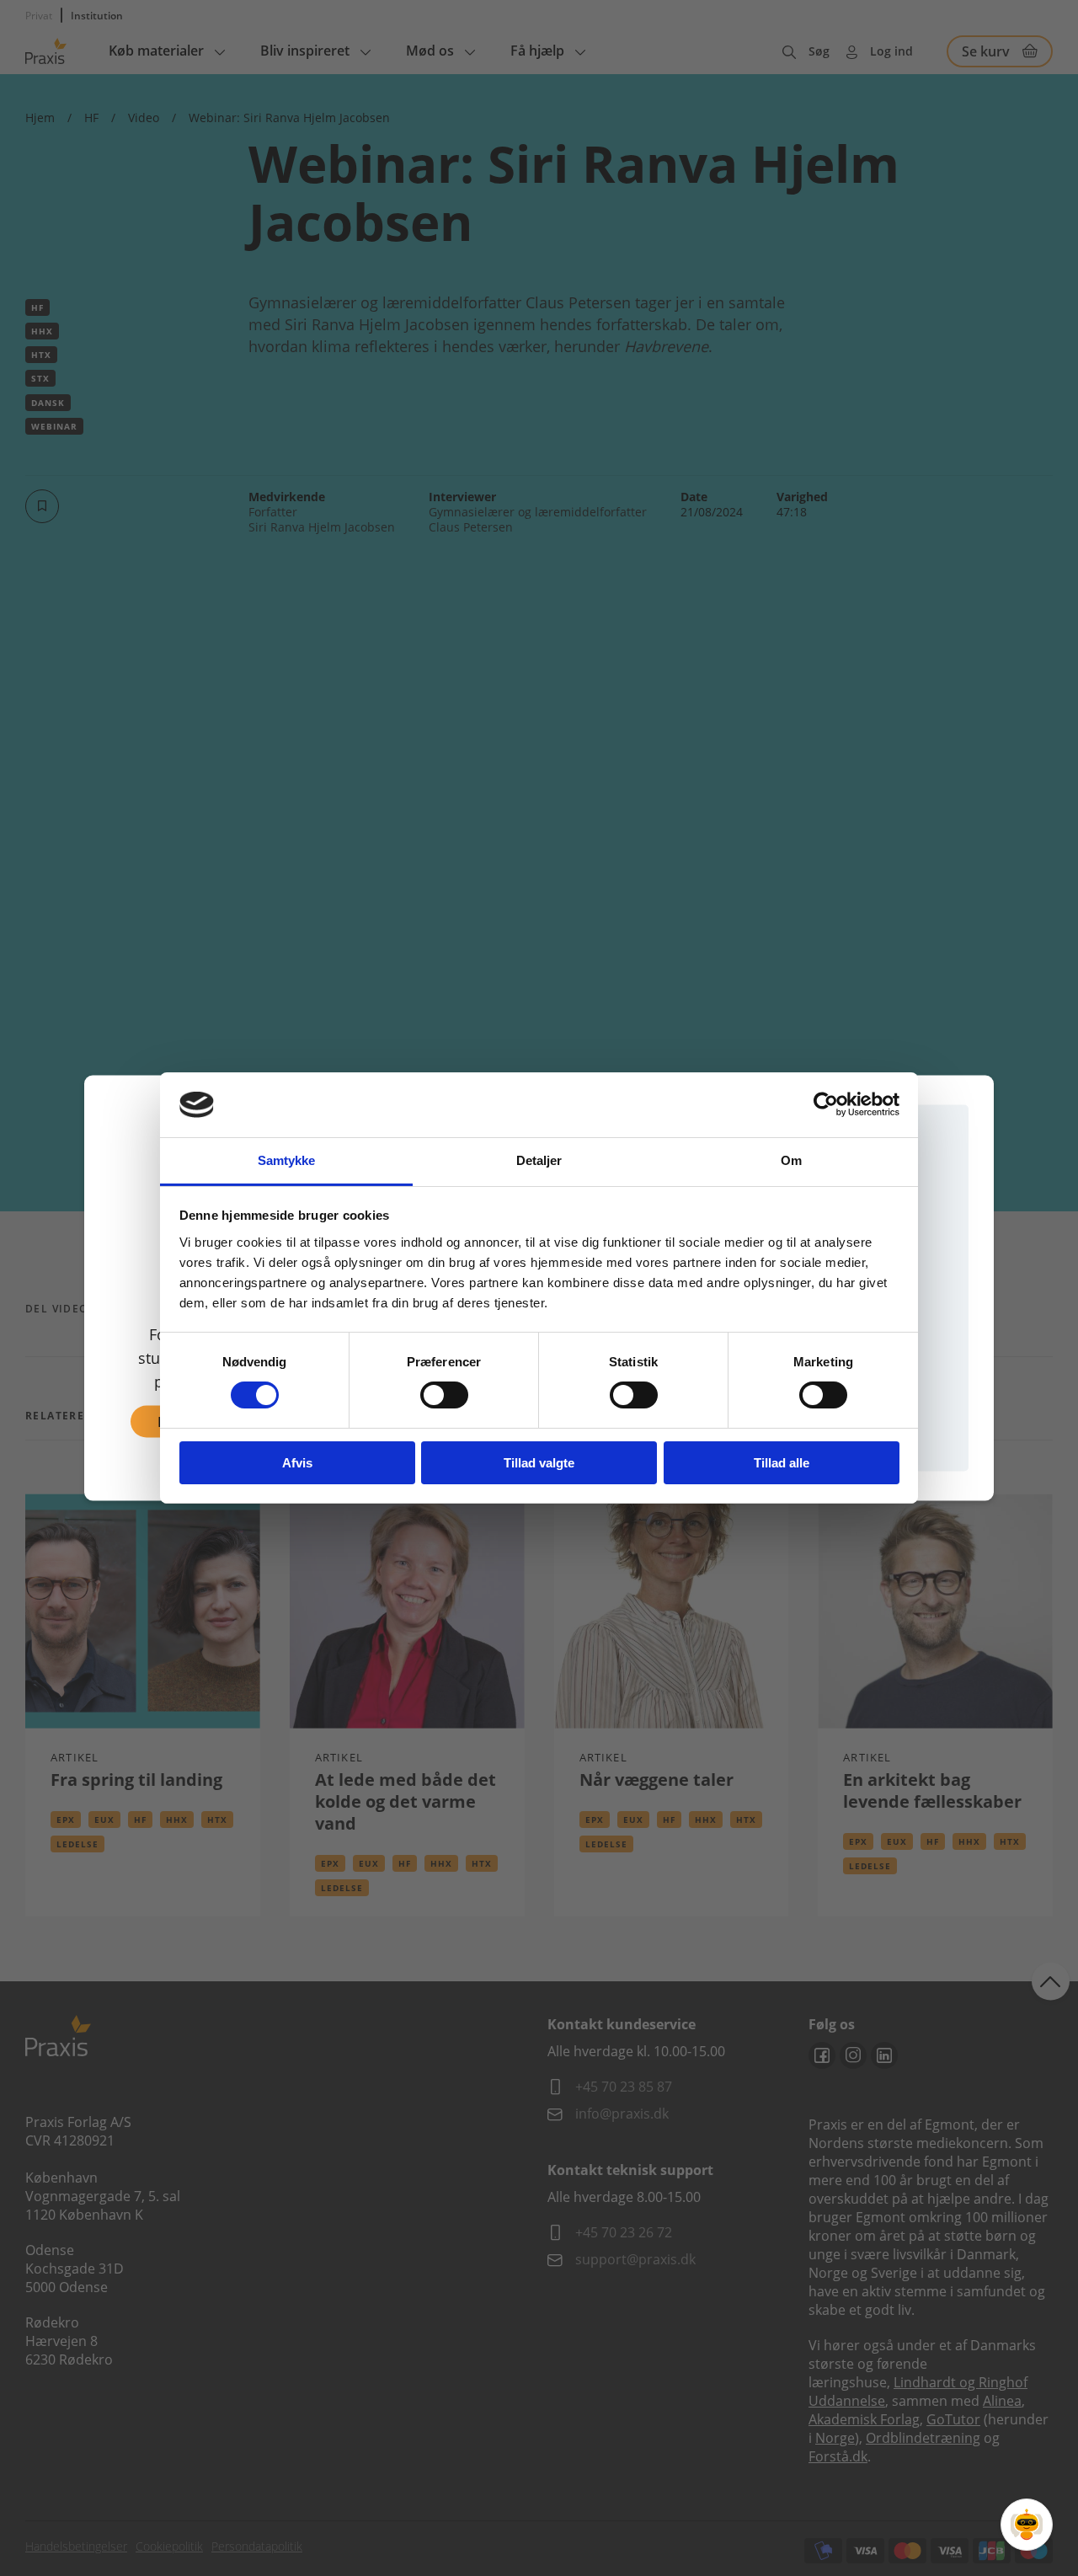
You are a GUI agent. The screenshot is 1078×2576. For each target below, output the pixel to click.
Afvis (297, 1463)
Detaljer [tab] (539, 1160)
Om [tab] (791, 1160)
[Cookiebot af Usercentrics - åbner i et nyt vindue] (826, 1104)
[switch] (444, 1395)
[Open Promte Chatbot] (1027, 2525)
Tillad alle (782, 1463)
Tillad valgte (539, 1463)
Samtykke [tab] (287, 1160)
